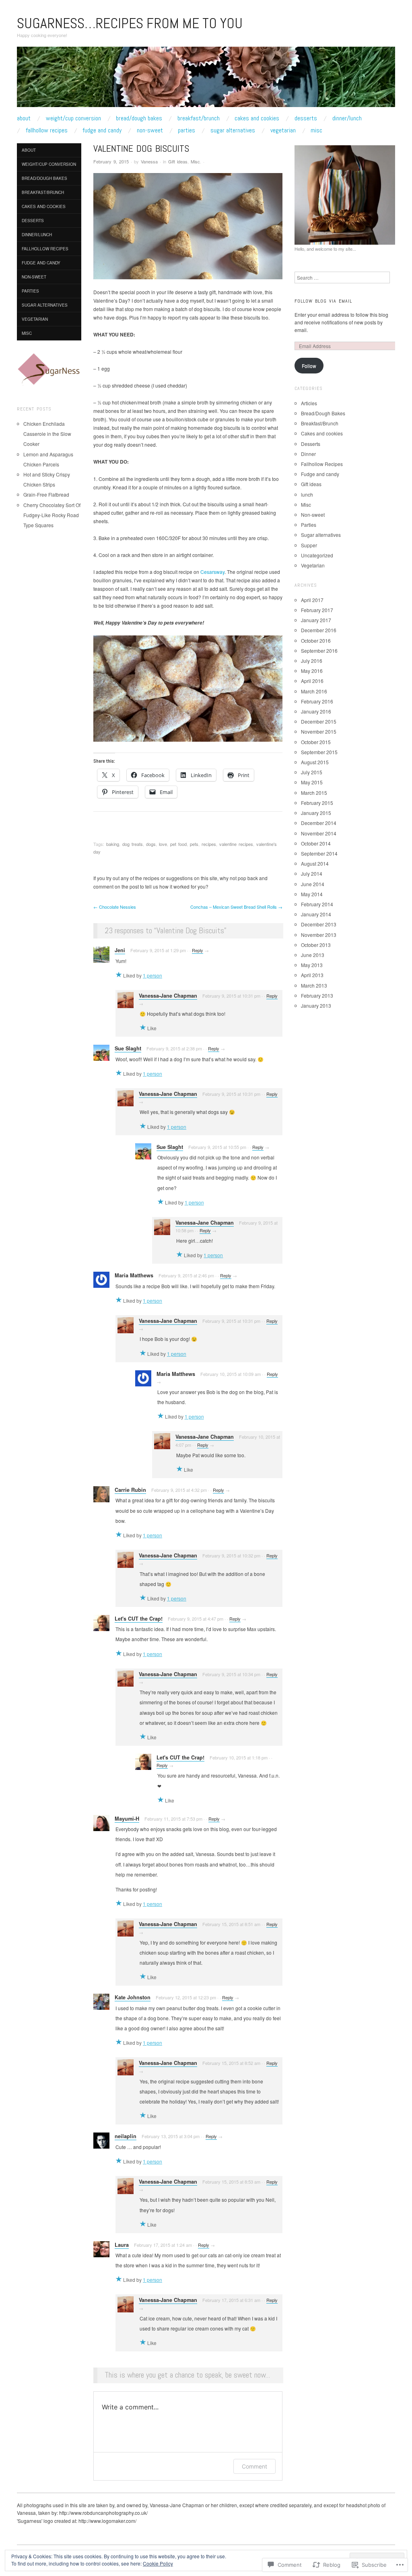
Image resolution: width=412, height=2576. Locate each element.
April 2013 (312, 975)
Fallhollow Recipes (47, 130)
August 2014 (315, 863)
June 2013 (313, 955)
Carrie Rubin (130, 1490)
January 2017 (316, 620)
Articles (309, 403)
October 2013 (316, 945)
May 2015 (312, 782)
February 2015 (317, 803)
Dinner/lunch (347, 118)
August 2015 (315, 762)
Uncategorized (317, 555)
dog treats (133, 844)
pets (194, 844)
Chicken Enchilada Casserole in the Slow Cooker (47, 434)
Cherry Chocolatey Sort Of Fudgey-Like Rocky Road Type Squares (52, 515)
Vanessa (149, 161)
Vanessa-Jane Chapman (168, 996)
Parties (186, 130)
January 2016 (316, 711)
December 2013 (319, 924)
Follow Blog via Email (323, 301)
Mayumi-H (127, 1819)
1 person (152, 975)
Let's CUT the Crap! (139, 1619)
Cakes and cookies (257, 118)
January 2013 (316, 1005)
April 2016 (312, 681)
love (163, 844)
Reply (198, 950)
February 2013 (317, 995)
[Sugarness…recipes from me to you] (206, 80)
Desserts (306, 118)
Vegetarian (283, 130)
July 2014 (312, 873)
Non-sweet (150, 130)
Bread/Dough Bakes (139, 118)
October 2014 (316, 843)
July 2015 (312, 772)
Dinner (308, 454)
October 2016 (316, 640)
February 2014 (317, 904)
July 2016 (312, 661)
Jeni (120, 950)
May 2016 (312, 671)
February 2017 (317, 610)
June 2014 (313, 884)
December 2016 (319, 630)
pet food (178, 844)
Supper (309, 545)
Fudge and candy (102, 130)
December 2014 (319, 823)
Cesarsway (212, 572)
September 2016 (319, 651)
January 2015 (316, 813)
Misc (316, 130)
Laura (122, 2245)
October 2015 (316, 742)
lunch (307, 494)
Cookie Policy (158, 2563)
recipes (209, 844)
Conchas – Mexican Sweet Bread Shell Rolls (236, 907)
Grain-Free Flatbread (46, 494)
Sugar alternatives (233, 130)
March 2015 (314, 793)
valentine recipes (236, 844)
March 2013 (314, 985)
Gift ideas (178, 161)
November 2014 (319, 833)
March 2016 (314, 691)
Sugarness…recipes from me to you (130, 23)
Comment (254, 2466)
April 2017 (312, 600)
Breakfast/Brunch (199, 118)
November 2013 (319, 935)
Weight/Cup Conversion (73, 118)
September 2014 (319, 853)
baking (113, 844)
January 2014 (316, 914)
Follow (309, 366)
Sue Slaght (128, 1048)
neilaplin (126, 2136)
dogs (151, 844)
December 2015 (319, 721)
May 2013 (312, 965)
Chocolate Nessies (115, 907)
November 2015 (319, 731)
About (24, 118)
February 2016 (317, 701)
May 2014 (312, 894)
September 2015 (319, 752)
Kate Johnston (133, 1997)
